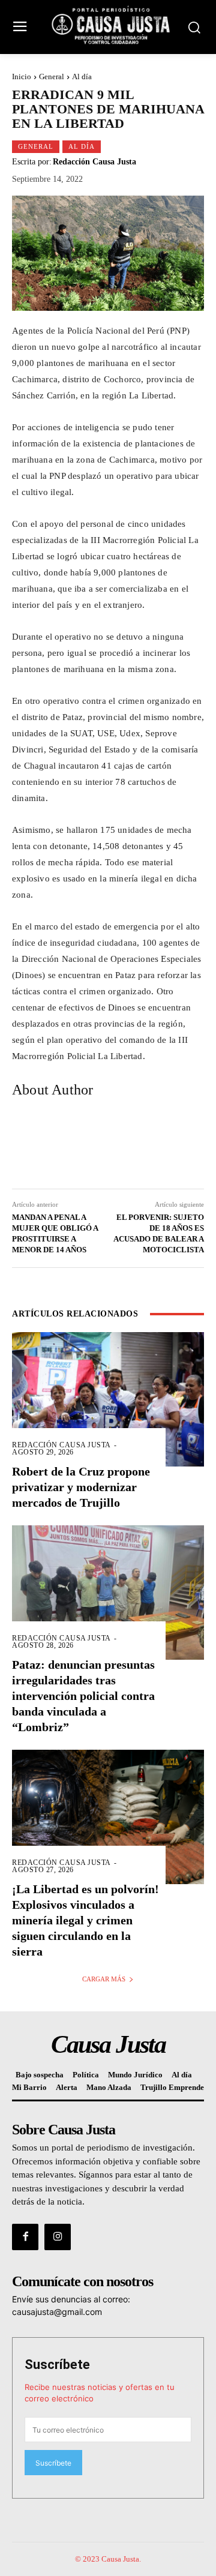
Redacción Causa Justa (94, 162)
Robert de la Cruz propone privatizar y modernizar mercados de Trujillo (81, 1487)
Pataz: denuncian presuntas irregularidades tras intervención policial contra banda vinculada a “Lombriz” (83, 1696)
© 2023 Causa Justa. (108, 2559)
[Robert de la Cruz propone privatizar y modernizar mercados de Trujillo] (108, 1399)
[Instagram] (58, 2237)
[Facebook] (25, 2237)
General (52, 77)
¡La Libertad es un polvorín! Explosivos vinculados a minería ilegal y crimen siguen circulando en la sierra (85, 1920)
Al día (82, 77)
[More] (180, 1145)
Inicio (22, 77)
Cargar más (104, 1979)
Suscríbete (57, 2364)
